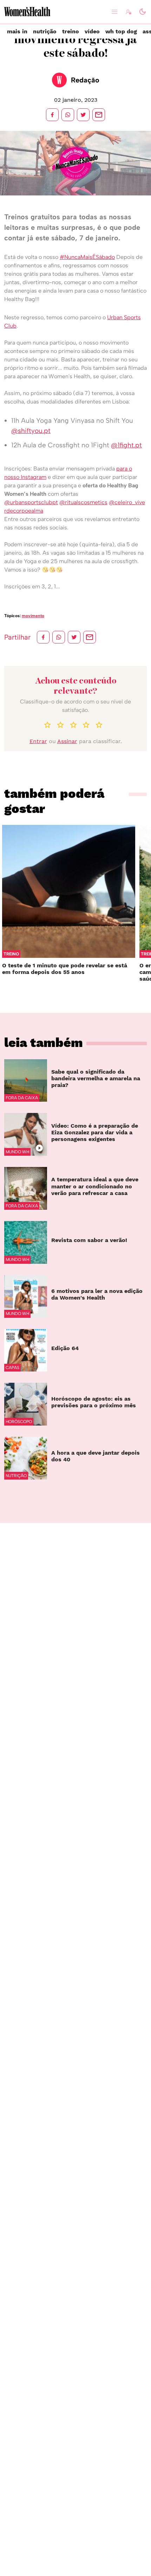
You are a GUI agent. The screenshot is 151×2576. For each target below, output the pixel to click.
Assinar (67, 741)
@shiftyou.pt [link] (31, 431)
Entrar (38, 741)
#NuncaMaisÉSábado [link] (87, 257)
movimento (33, 616)
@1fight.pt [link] (126, 445)
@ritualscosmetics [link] (83, 502)
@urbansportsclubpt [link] (31, 502)
